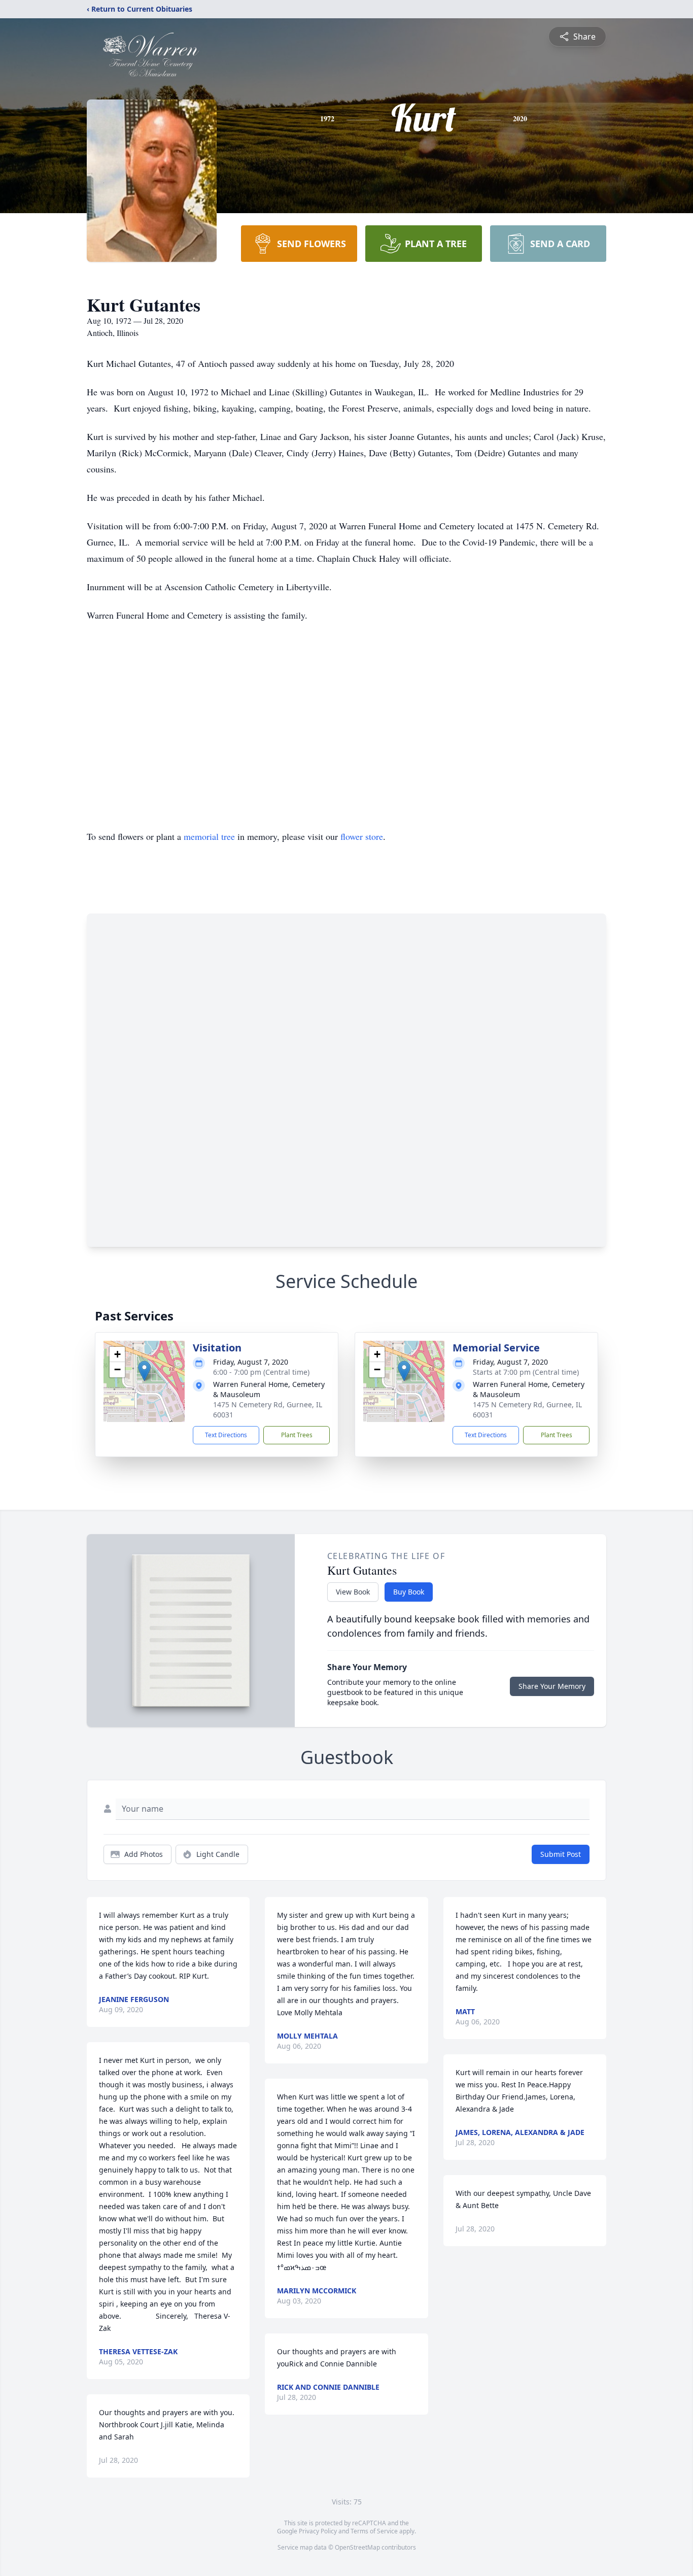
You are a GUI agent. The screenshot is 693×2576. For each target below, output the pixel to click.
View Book (353, 1592)
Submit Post (561, 1854)
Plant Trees (297, 1435)
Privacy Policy (318, 2531)
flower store (362, 836)
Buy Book (409, 1592)
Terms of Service (374, 2531)
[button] (144, 1371)
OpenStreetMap (357, 2547)
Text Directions (226, 1435)
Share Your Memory (552, 1686)
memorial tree (209, 836)
